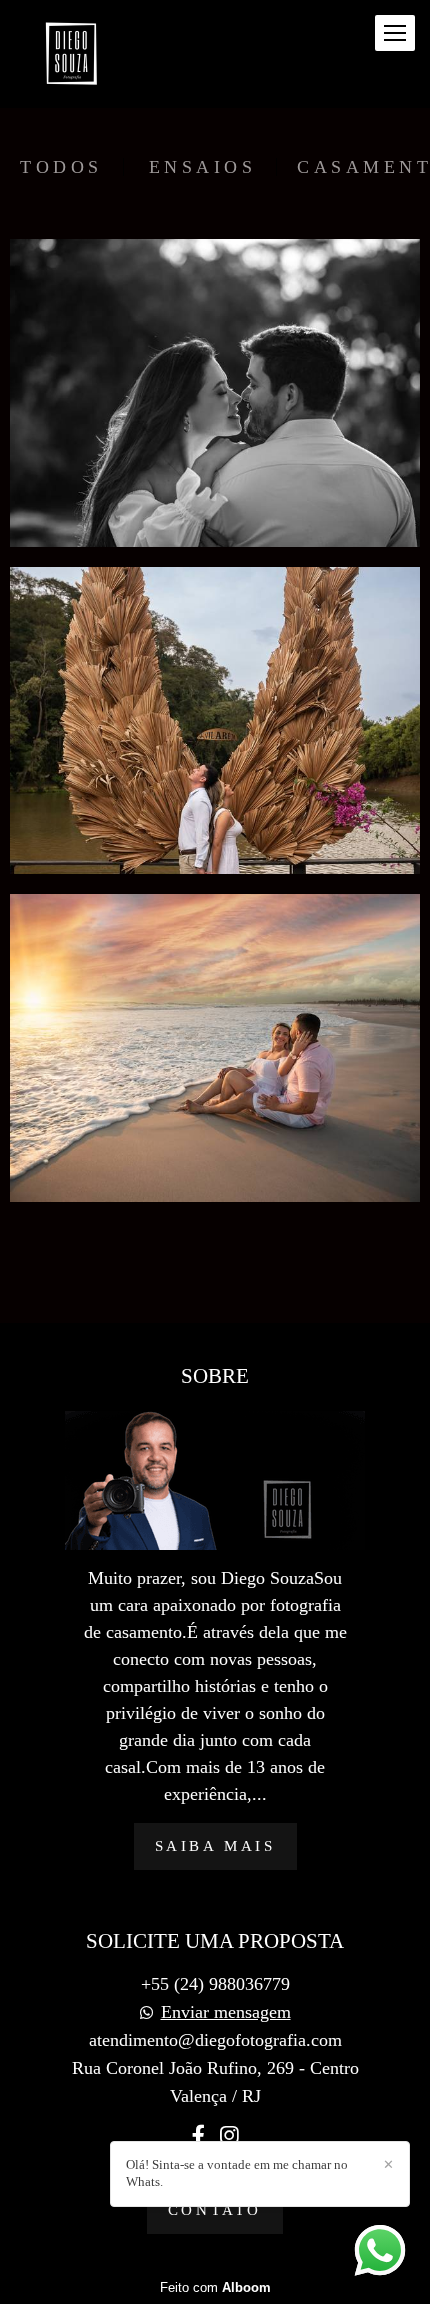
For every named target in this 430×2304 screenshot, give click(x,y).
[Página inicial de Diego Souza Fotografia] (72, 54)
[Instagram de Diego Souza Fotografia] (229, 2136)
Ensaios (203, 167)
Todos (61, 167)
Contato (215, 2210)
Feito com (215, 2287)
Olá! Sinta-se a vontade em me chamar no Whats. (237, 2173)
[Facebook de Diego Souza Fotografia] (198, 2136)
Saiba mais (215, 1846)
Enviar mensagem (226, 2012)
